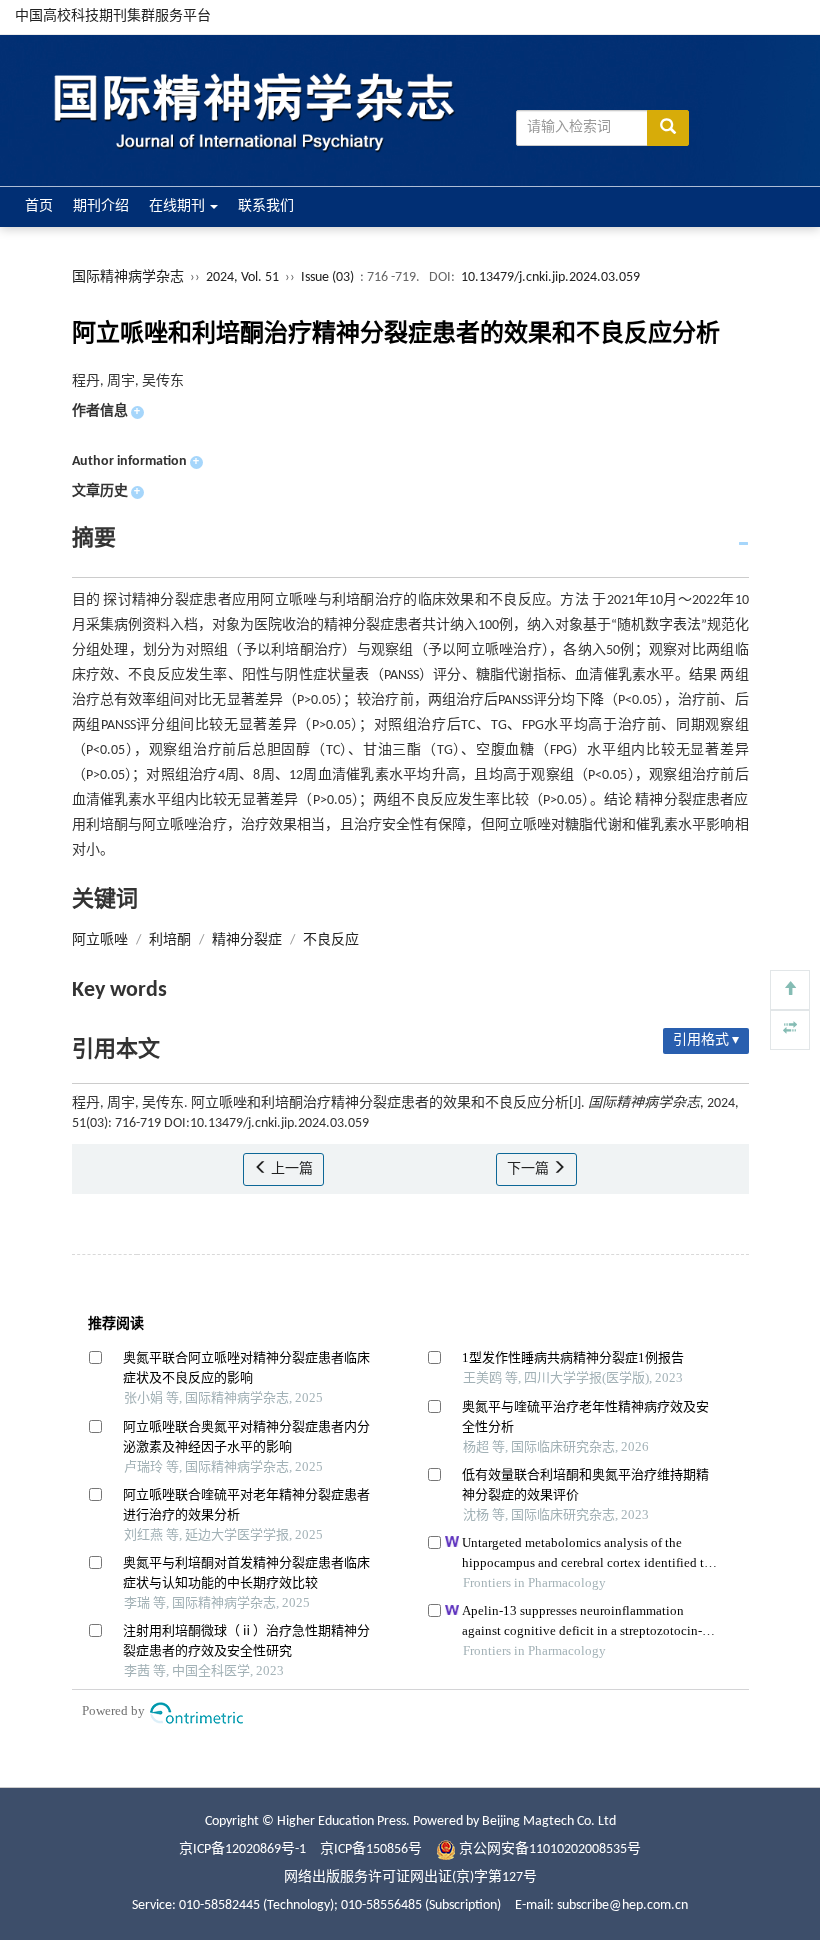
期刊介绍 (101, 206)
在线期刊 (178, 206)
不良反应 (331, 940)
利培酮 (170, 940)
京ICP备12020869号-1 (242, 1849)
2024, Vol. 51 (244, 277)
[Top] (790, 990)
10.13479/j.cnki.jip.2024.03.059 (550, 277)
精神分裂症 (247, 940)
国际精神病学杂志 (128, 277)
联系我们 (266, 206)
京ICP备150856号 (371, 1849)
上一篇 (290, 1169)
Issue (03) (327, 277)
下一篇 (529, 1169)
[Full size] (790, 1030)
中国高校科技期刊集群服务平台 (113, 16)
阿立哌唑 (100, 940)
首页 (39, 206)
